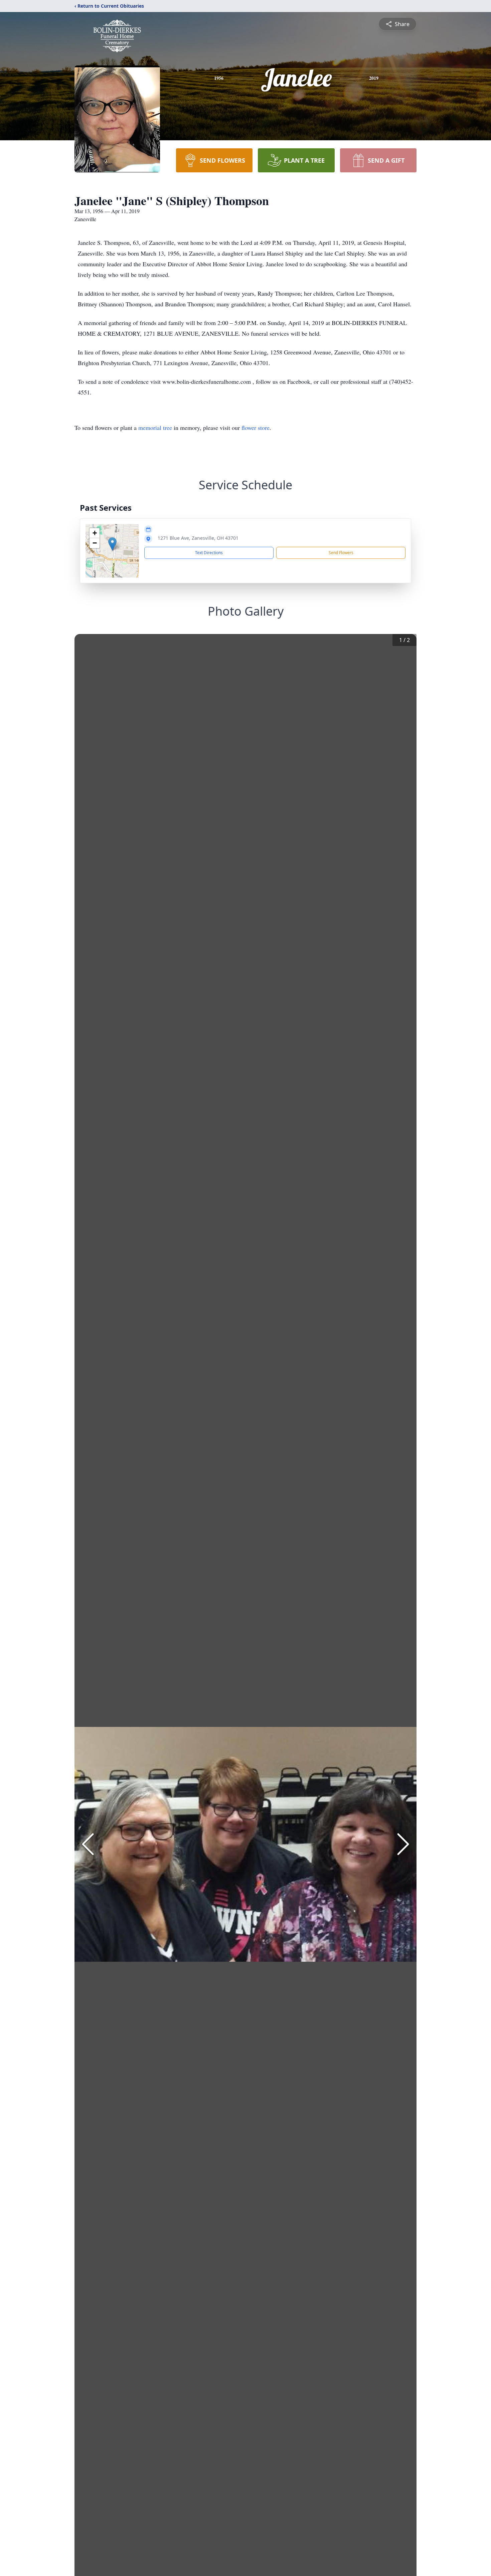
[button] (112, 544)
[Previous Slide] (88, 1844)
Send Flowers (341, 553)
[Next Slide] (403, 1844)
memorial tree (155, 428)
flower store (256, 428)
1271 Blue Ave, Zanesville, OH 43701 (198, 538)
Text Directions (209, 553)
